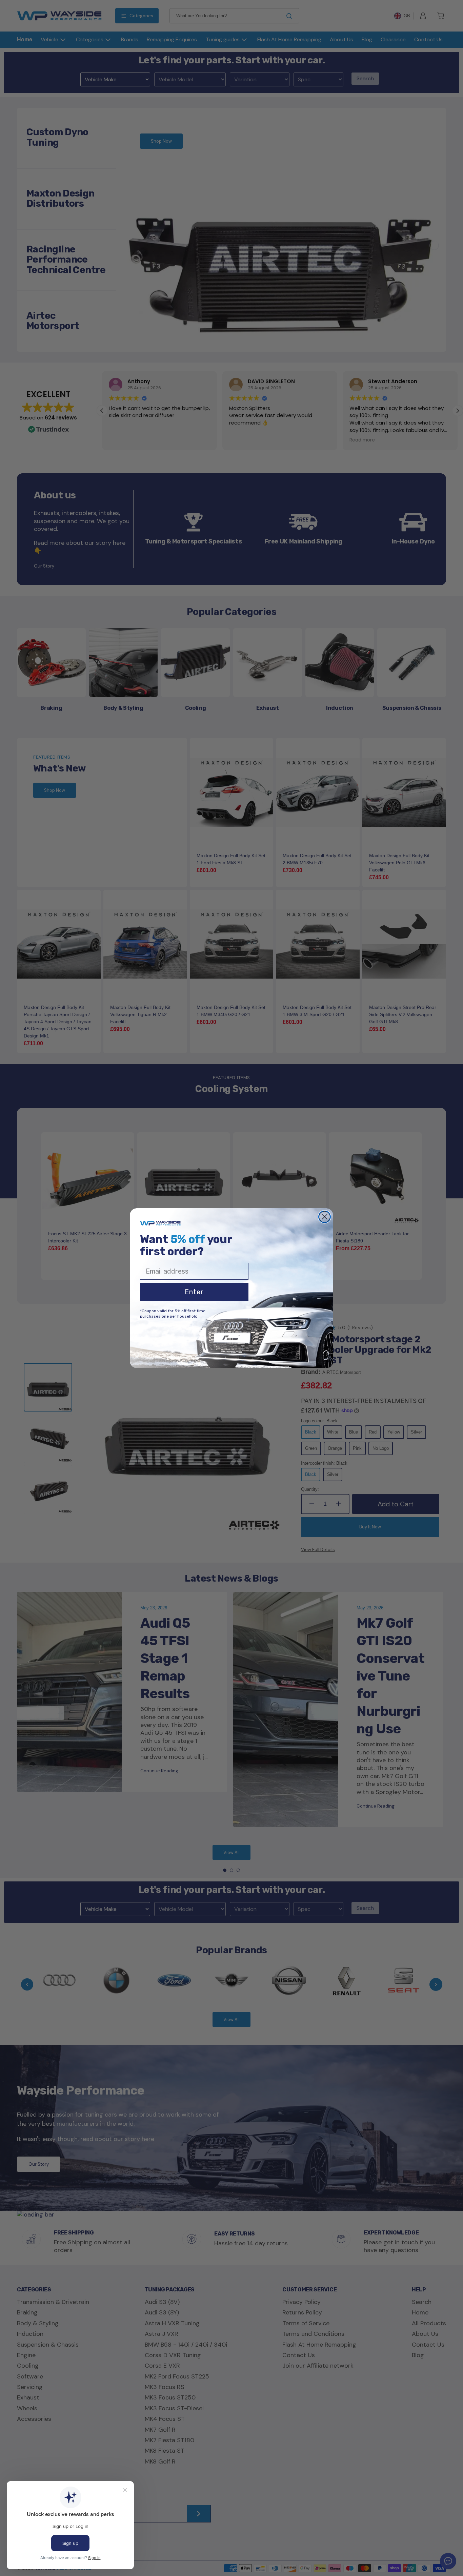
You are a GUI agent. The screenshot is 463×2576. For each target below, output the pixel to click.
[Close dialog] (325, 1217)
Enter (194, 1292)
